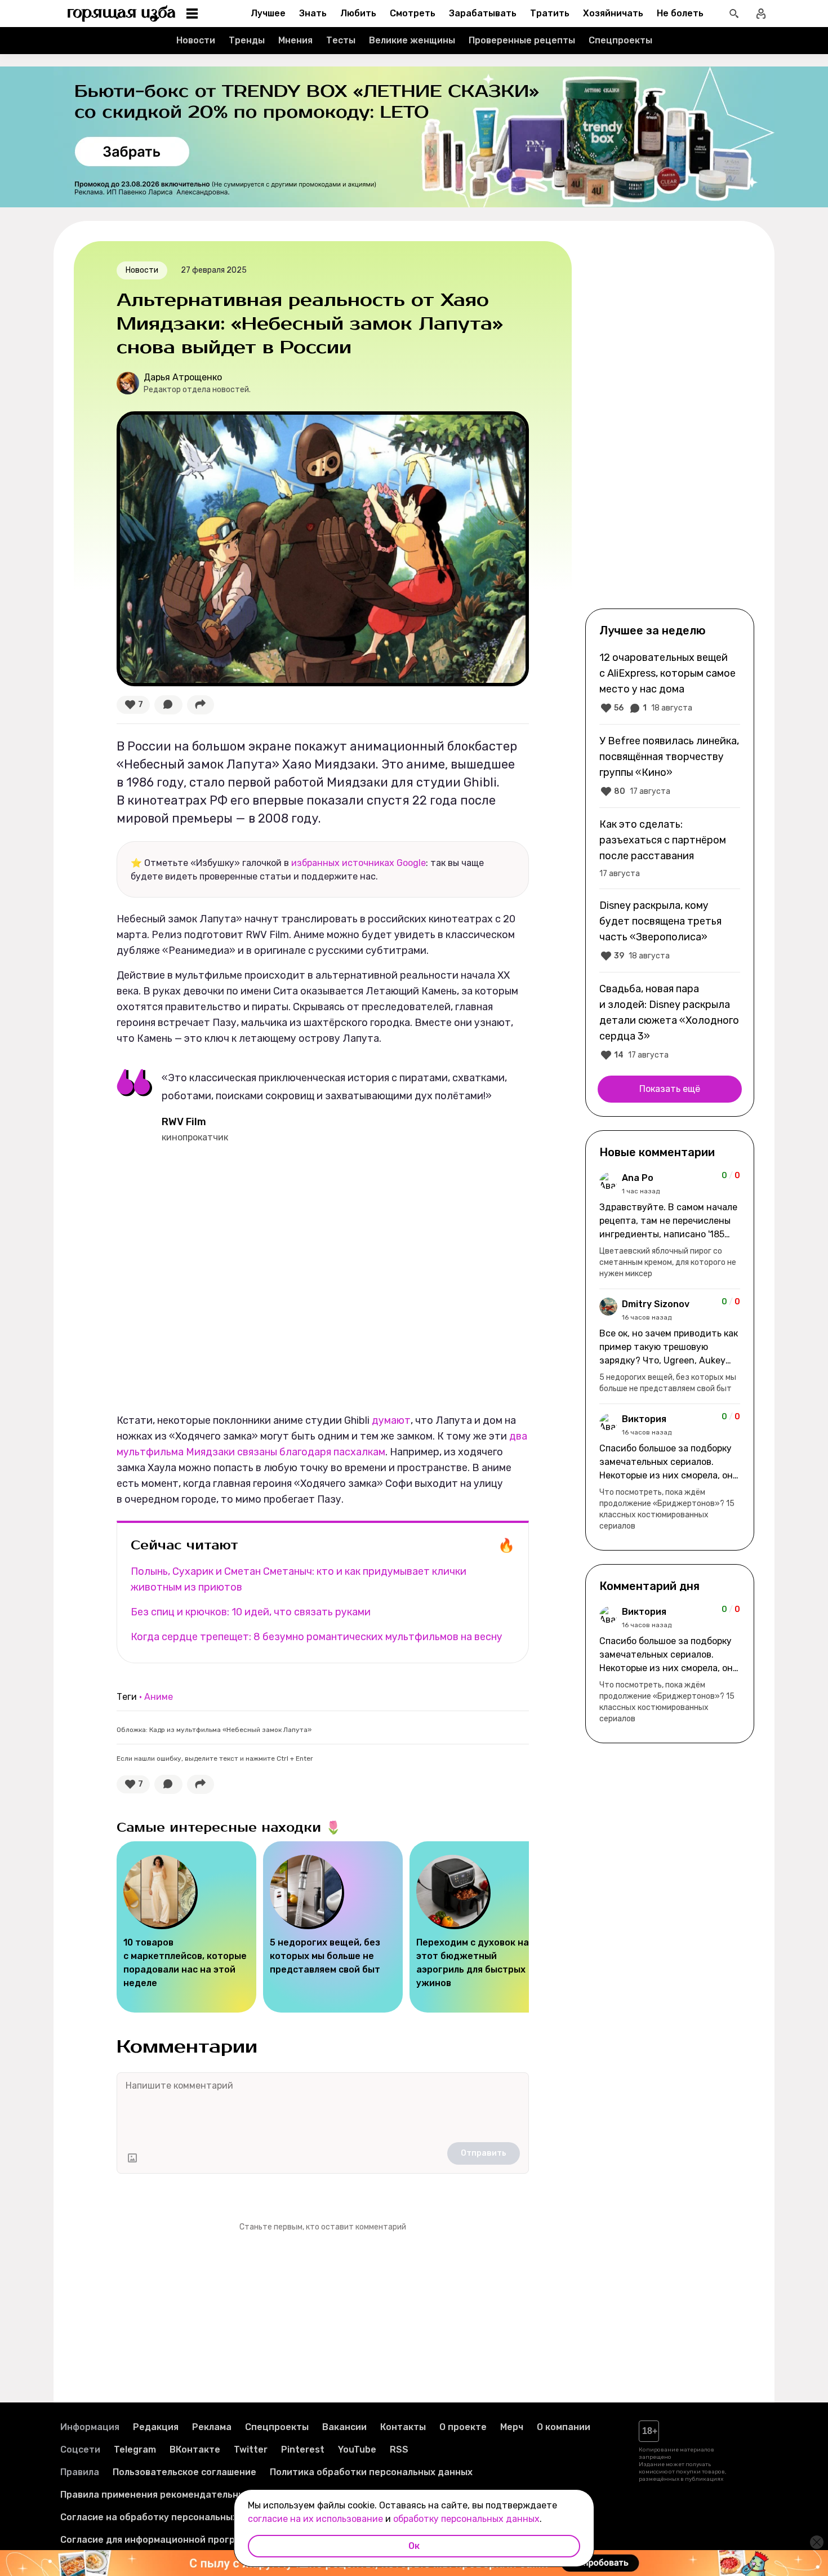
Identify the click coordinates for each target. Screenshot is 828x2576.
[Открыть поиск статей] (734, 14)
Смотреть (413, 13)
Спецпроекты (620, 40)
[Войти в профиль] (761, 14)
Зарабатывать (483, 13)
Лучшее (268, 13)
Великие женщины (412, 40)
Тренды (247, 40)
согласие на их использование (315, 2519)
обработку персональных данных (466, 2519)
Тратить (550, 13)
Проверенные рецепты (522, 40)
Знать (313, 13)
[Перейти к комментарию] (670, 1225)
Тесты (341, 40)
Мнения (295, 40)
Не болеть (680, 13)
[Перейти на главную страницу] (122, 14)
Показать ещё (670, 1089)
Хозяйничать (613, 13)
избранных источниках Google (359, 863)
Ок (414, 2546)
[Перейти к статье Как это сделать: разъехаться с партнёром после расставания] (670, 848)
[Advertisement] (670, 424)
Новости (196, 40)
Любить (358, 13)
